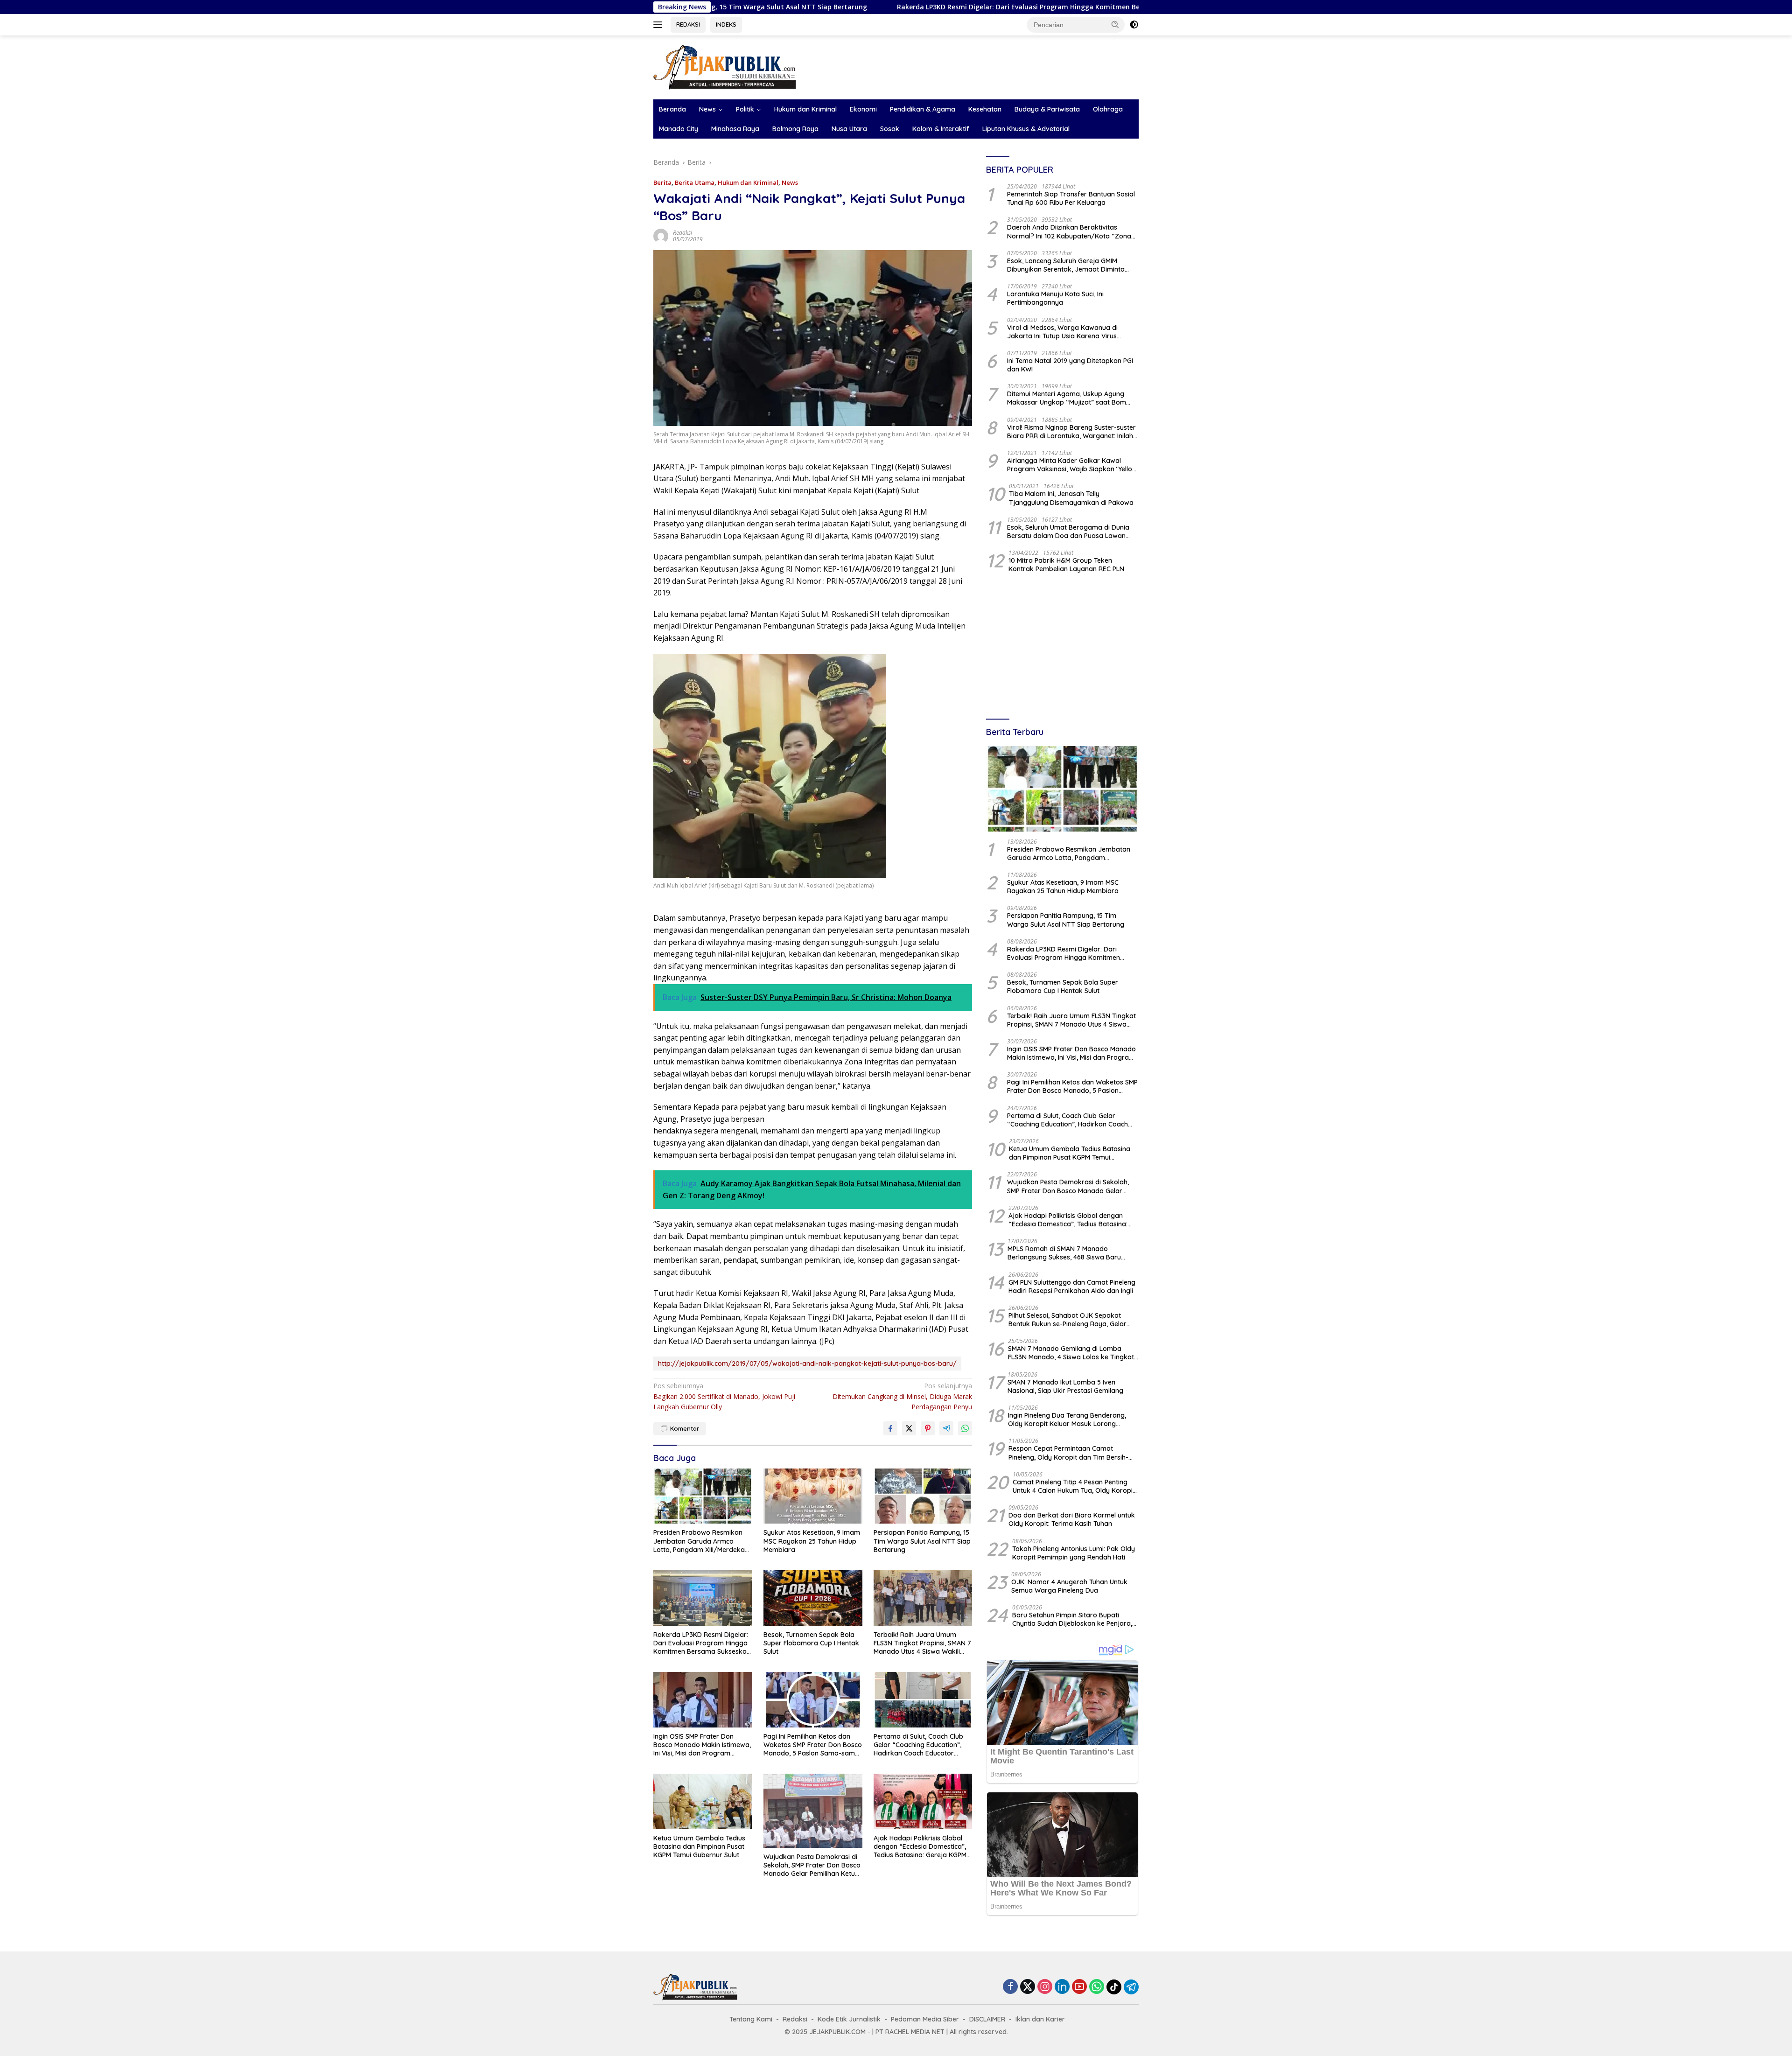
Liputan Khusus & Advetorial (1026, 129)
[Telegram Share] (946, 1428)
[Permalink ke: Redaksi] (661, 235)
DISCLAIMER (987, 2019)
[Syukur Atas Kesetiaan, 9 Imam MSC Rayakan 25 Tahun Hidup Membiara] (813, 1496)
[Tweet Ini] (909, 1428)
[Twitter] (1028, 1987)
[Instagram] (1045, 1987)
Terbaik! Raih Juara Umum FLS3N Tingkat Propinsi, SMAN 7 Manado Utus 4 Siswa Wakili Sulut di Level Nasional (922, 1643)
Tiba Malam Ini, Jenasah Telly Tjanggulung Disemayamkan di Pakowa (1071, 498)
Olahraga (1108, 109)
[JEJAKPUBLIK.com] (725, 66)
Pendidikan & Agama (923, 109)
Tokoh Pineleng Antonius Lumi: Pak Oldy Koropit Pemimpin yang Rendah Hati (1074, 1553)
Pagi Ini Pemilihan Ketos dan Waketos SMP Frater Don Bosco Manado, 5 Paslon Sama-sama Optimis (813, 1745)
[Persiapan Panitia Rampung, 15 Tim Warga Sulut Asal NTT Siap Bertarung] (923, 1496)
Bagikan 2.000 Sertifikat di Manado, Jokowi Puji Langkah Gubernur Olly (724, 1396)
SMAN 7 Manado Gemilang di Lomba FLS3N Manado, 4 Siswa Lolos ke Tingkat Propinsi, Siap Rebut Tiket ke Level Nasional (1071, 1353)
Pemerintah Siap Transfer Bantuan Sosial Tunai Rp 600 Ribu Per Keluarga (1071, 199)
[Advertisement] (1062, 647)
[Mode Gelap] (1134, 25)
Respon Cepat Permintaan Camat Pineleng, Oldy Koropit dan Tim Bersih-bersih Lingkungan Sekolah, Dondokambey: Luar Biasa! (1068, 1453)
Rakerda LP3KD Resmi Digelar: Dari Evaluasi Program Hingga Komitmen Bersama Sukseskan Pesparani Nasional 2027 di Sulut (917, 7)
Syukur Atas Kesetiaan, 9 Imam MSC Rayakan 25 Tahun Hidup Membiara (812, 1541)
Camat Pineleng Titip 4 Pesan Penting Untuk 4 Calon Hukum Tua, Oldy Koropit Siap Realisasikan (1074, 1487)
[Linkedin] (1062, 1987)
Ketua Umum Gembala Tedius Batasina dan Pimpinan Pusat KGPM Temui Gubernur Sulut (699, 1846)
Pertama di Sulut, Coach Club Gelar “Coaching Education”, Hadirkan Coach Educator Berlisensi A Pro (918, 1745)
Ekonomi (863, 109)
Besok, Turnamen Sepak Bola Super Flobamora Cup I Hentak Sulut (811, 1643)
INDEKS (726, 24)
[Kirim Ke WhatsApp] (965, 1428)
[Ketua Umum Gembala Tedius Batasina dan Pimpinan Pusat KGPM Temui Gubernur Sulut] (703, 1801)
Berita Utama (695, 182)
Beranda (672, 109)
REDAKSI (688, 24)
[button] (1115, 24)
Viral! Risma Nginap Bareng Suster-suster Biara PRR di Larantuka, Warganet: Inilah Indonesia (1071, 432)
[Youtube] (1079, 1987)
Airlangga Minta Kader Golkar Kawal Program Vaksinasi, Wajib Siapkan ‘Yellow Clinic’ (1072, 465)
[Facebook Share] (890, 1428)
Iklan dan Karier (1040, 2019)
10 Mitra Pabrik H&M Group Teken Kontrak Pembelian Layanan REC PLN (1066, 565)
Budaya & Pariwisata (1047, 109)
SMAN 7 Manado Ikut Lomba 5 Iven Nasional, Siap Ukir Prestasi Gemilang (1065, 1386)
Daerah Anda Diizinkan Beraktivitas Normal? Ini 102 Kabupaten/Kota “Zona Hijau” (1069, 232)
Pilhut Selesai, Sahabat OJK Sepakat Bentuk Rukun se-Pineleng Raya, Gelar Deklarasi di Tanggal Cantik (1067, 1320)
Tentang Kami (751, 2019)
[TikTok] (1114, 1987)
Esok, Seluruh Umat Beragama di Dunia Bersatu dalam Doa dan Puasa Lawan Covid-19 (1068, 532)
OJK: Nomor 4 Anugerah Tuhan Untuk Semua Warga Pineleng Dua (1069, 1587)
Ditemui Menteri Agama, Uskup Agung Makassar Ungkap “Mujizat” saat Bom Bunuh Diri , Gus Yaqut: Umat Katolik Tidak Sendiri (1073, 399)
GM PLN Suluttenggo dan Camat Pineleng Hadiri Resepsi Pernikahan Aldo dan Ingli (1072, 1287)
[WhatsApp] (1097, 1987)
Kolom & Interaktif (941, 129)
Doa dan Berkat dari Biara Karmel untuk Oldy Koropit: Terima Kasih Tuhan (1072, 1520)
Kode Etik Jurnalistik (849, 2019)
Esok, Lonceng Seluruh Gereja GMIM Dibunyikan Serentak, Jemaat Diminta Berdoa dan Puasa (1066, 266)
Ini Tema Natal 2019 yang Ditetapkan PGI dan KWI (1070, 365)
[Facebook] (1010, 1987)
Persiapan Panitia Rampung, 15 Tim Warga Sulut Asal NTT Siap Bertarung (922, 1541)
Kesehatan (985, 109)
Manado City (679, 129)
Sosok (890, 129)
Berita (662, 182)
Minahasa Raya (735, 129)
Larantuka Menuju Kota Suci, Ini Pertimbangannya (1055, 299)
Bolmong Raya (795, 129)
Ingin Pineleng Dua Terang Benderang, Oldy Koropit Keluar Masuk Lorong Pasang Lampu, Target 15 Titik (1067, 1420)
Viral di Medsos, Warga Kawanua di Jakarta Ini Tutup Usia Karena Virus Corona (1062, 332)
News (707, 109)
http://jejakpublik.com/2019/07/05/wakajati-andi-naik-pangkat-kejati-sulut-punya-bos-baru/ (807, 1364)
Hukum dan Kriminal (805, 109)
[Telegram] (1131, 1987)
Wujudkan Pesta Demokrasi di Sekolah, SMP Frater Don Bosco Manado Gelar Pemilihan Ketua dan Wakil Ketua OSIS (812, 1865)
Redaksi (682, 233)
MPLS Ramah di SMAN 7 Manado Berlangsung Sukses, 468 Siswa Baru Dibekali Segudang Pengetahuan (1064, 1253)
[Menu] (660, 25)
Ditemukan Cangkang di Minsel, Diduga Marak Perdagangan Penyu (902, 1396)
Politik (745, 109)
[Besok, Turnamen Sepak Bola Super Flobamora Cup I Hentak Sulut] (813, 1598)
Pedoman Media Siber (925, 2019)
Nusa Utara (849, 129)
